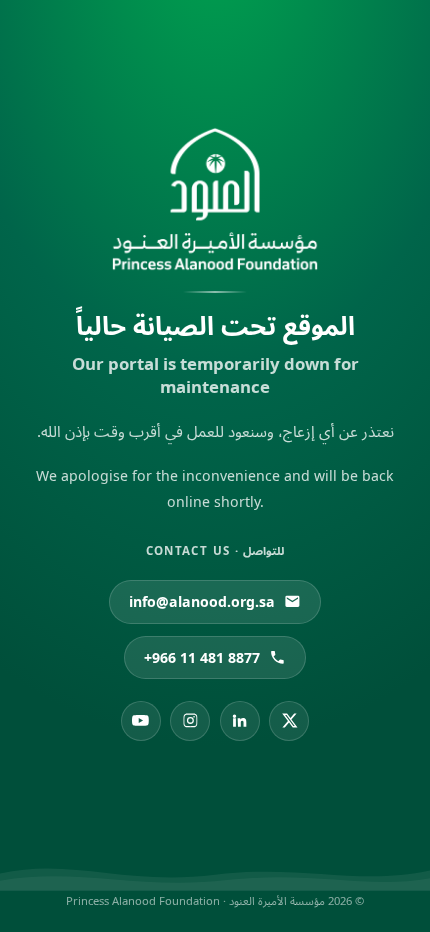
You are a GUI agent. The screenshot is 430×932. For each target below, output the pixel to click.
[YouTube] (141, 721)
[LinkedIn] (240, 721)
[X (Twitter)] (289, 721)
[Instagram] (190, 721)
